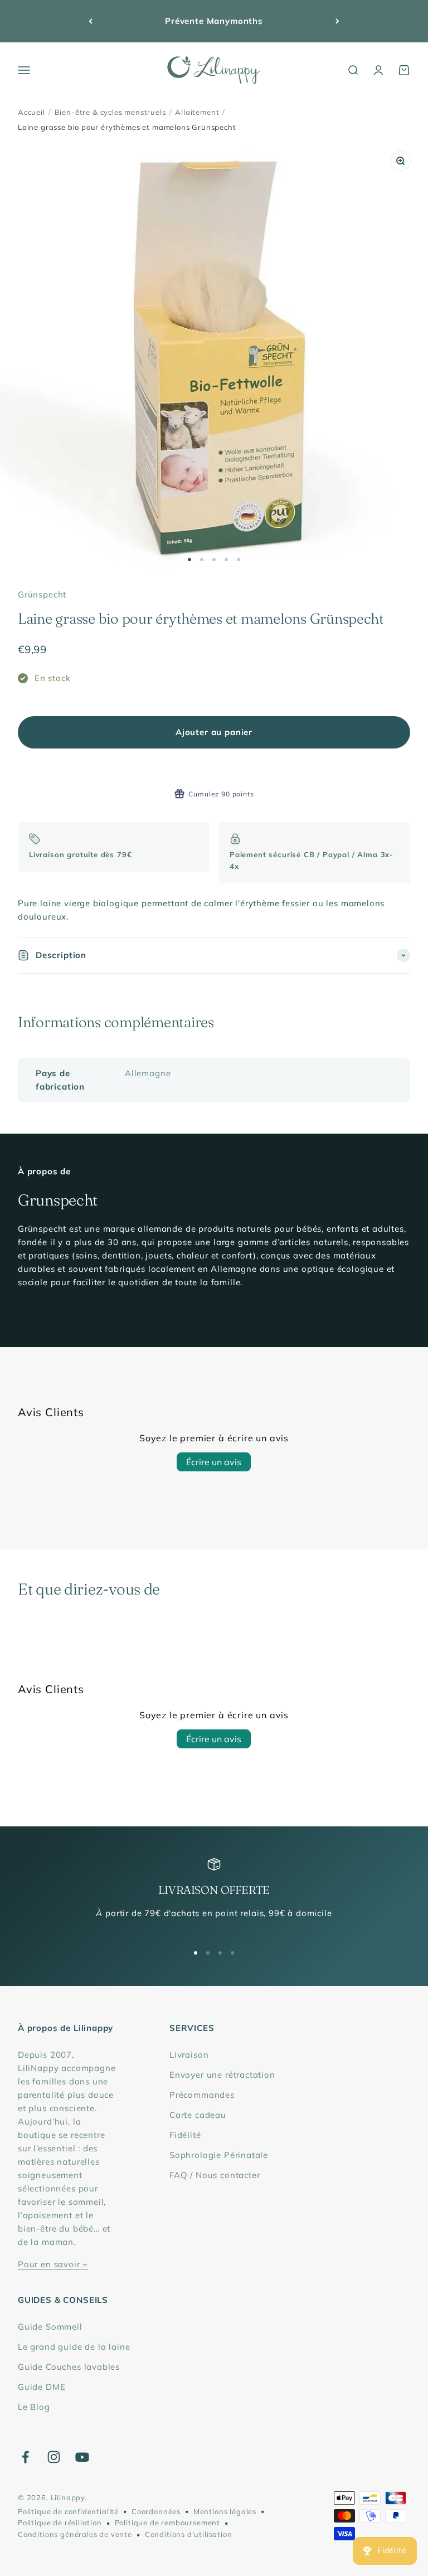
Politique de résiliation (60, 2522)
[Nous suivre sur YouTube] (82, 2457)
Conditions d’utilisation (189, 2534)
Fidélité (185, 2135)
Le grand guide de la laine (74, 2347)
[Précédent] (91, 21)
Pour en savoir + (53, 2264)
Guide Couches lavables (69, 2367)
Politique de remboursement (167, 2522)
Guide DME (42, 2387)
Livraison (189, 2055)
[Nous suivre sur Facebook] (25, 2457)
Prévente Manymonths (214, 21)
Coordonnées (156, 2511)
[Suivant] (337, 21)
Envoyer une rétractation (222, 2075)
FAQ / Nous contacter (215, 2175)
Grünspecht (42, 594)
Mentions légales (225, 2511)
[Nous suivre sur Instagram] (54, 2457)
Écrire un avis (214, 1462)
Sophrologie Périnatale (219, 2155)
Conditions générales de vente (75, 2534)
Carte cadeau (198, 2115)
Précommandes (202, 2095)
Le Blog (34, 2407)
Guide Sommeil (50, 2327)
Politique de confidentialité (68, 2511)
